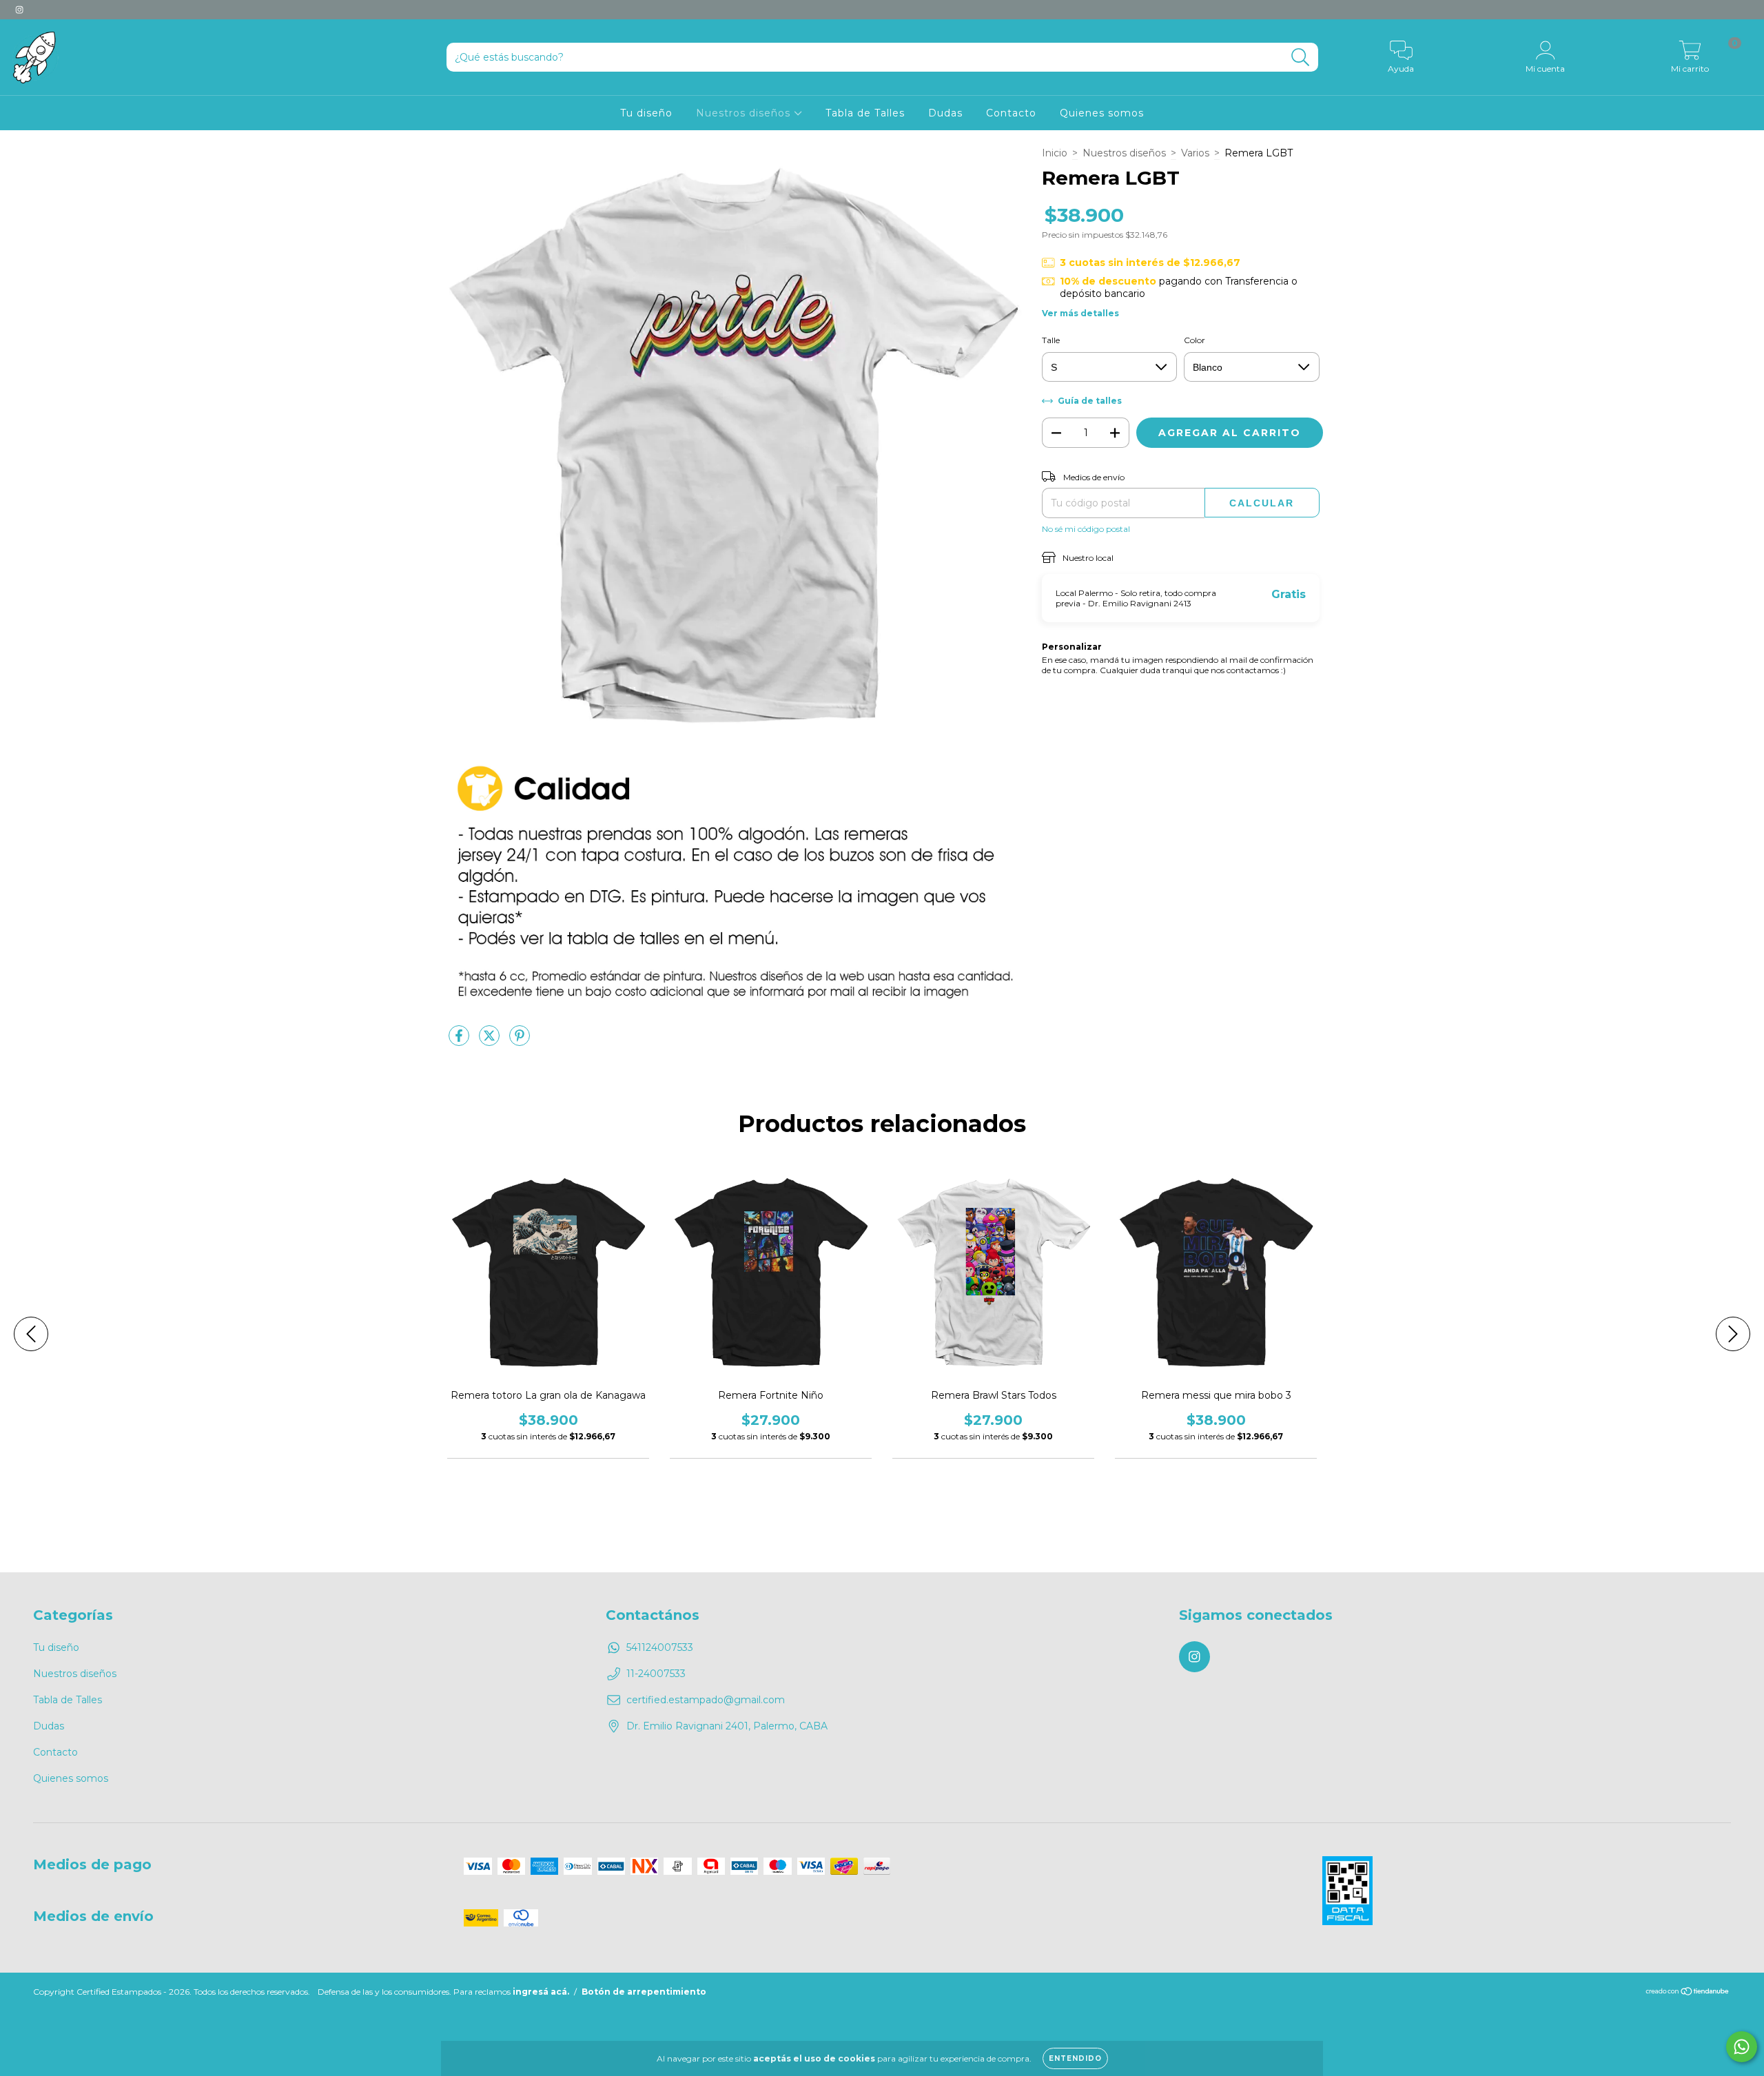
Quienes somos (1102, 113)
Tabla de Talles (865, 113)
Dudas (945, 113)
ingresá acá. (541, 1992)
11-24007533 (656, 1674)
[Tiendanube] (1688, 1993)
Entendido (1075, 2058)
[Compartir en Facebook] (460, 1041)
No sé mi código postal (1086, 529)
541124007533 (660, 1647)
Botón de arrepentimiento (644, 1992)
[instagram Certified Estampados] (19, 10)
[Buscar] (1301, 58)
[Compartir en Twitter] (491, 1041)
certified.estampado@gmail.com (706, 1700)
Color (1194, 340)
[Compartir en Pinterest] (520, 1041)
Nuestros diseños (745, 113)
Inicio (1055, 153)
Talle (1051, 340)
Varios (1195, 153)
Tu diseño (646, 113)
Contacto (1011, 113)
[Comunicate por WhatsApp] (1742, 2047)
